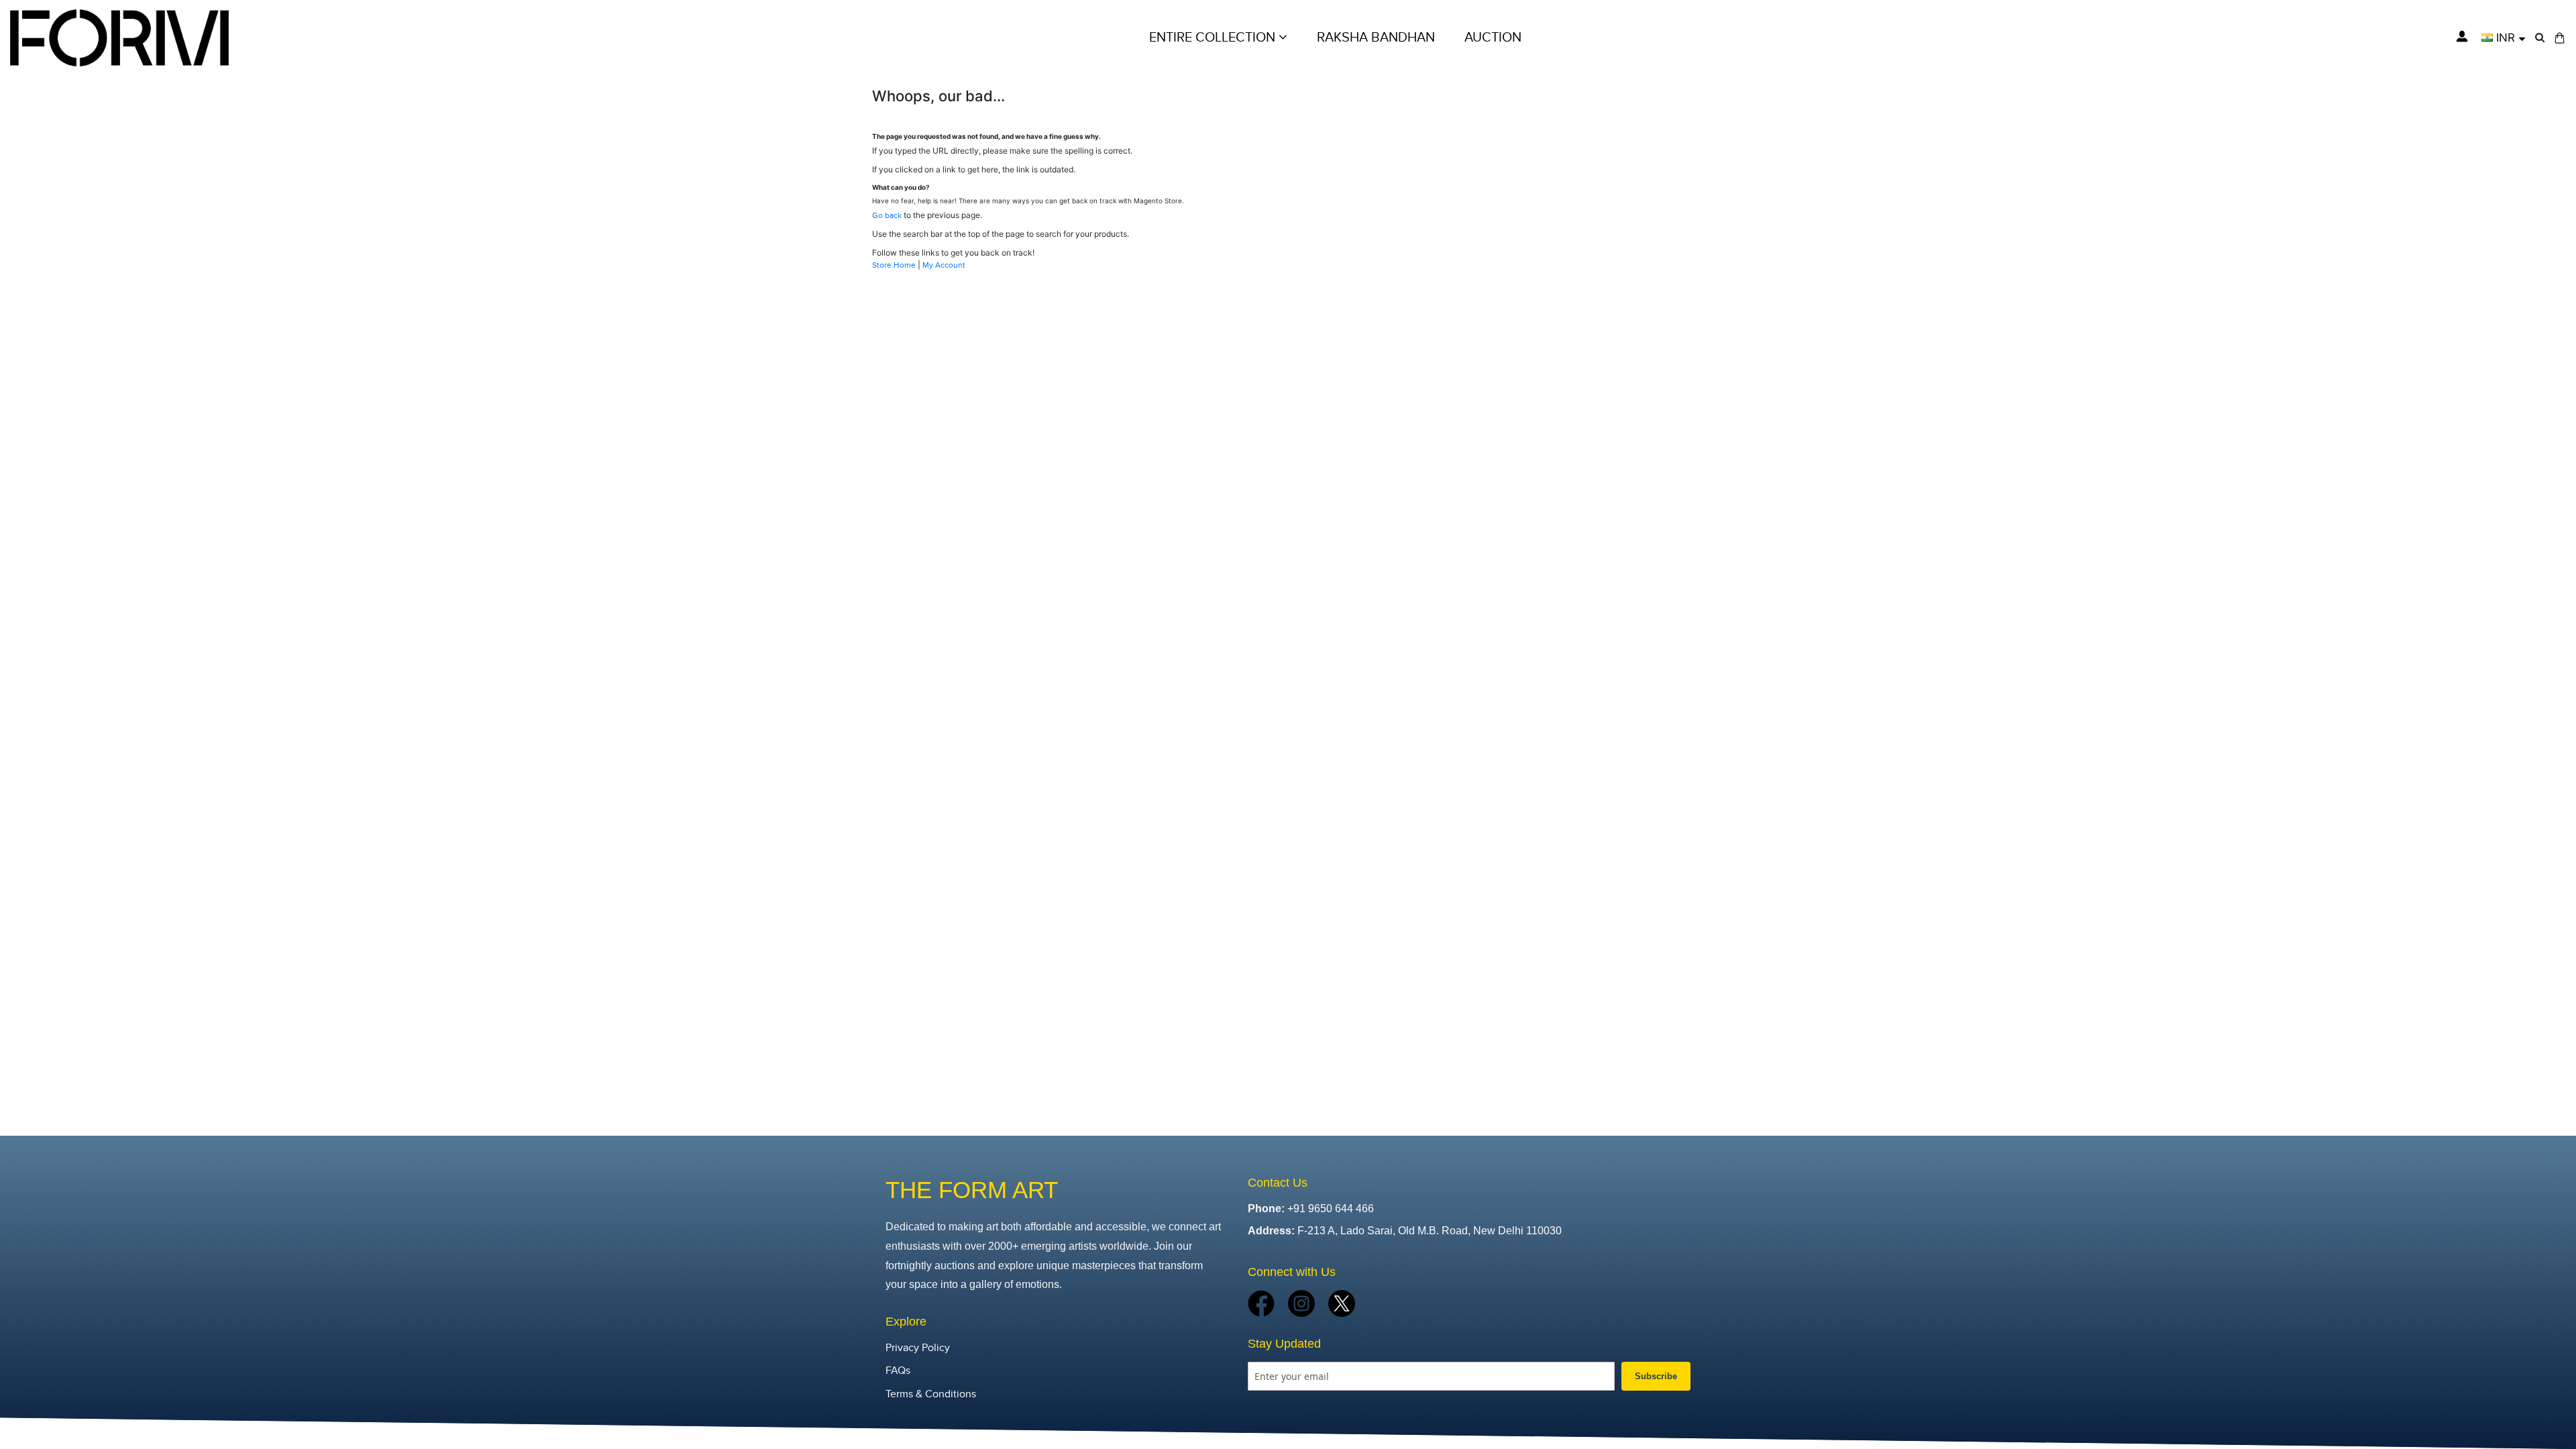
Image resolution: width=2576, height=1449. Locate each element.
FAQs (898, 1371)
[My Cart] (2560, 38)
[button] (2503, 38)
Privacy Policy (918, 1348)
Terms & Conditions (931, 1394)
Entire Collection (1214, 38)
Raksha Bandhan (1376, 38)
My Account (944, 265)
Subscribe (1656, 1376)
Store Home (894, 265)
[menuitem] (1493, 38)
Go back (887, 215)
